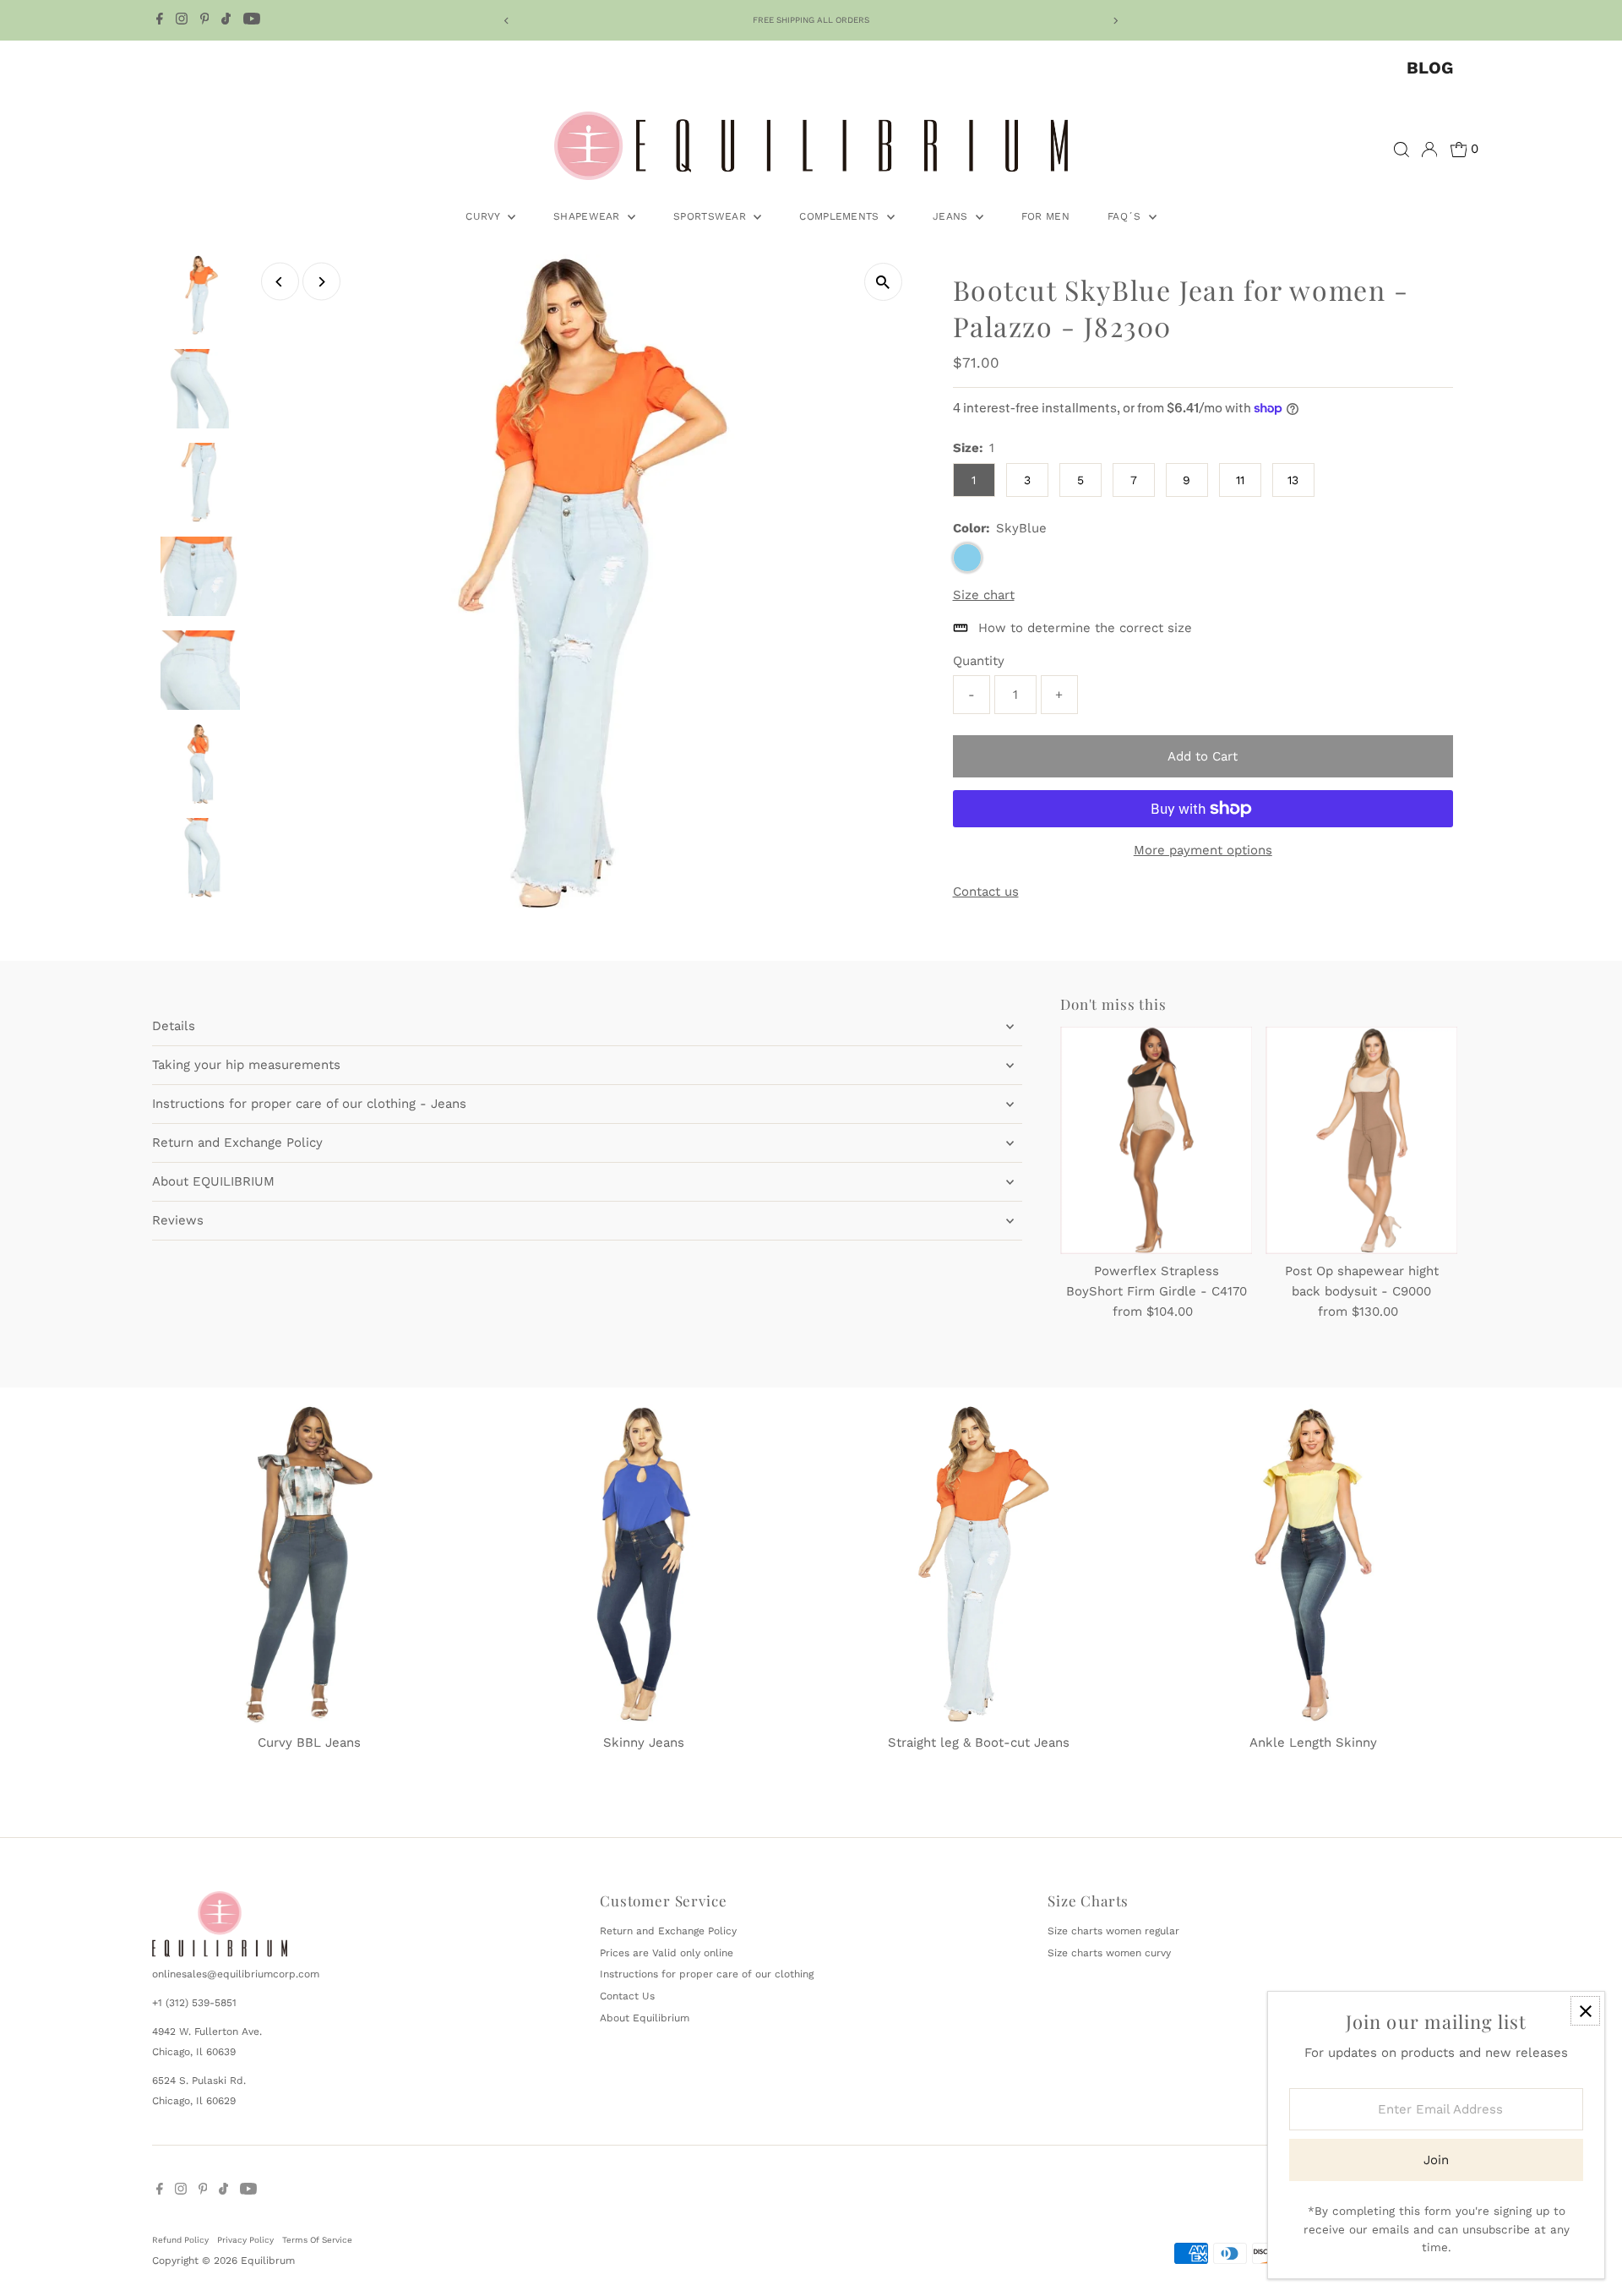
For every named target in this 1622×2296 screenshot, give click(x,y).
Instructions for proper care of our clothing (707, 1974)
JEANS (952, 216)
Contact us (986, 892)
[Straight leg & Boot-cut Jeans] (979, 1561)
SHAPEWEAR (588, 216)
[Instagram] (182, 20)
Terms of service (317, 2240)
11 (1240, 480)
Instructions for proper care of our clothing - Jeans (309, 1104)
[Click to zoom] (883, 282)
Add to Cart (1203, 756)
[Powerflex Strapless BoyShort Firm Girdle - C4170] (1156, 1140)
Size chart (984, 595)
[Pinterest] (205, 20)
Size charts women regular (1113, 1931)
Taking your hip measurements (246, 1065)
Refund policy (180, 2240)
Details (174, 1026)
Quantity (979, 661)
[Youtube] (252, 20)
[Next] (1116, 21)
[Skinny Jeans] (643, 1561)
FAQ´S (1126, 216)
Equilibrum (268, 2261)
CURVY (484, 216)
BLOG (1430, 68)
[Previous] (506, 21)
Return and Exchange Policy (237, 1143)
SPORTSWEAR (711, 216)
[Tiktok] (226, 20)
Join (1436, 2160)
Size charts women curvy (1109, 1953)
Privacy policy (245, 2240)
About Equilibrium (645, 2018)
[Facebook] (160, 20)
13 (1293, 480)
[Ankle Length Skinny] (1313, 1561)
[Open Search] (1402, 150)
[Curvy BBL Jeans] (309, 1561)
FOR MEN (1045, 216)
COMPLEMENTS (841, 216)
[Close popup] (1585, 2011)
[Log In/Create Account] (1429, 150)
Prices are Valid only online (667, 1953)
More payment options (1203, 850)
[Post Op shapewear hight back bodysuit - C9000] (1361, 1140)
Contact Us (627, 1996)
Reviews (178, 1220)
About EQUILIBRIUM (213, 1181)
